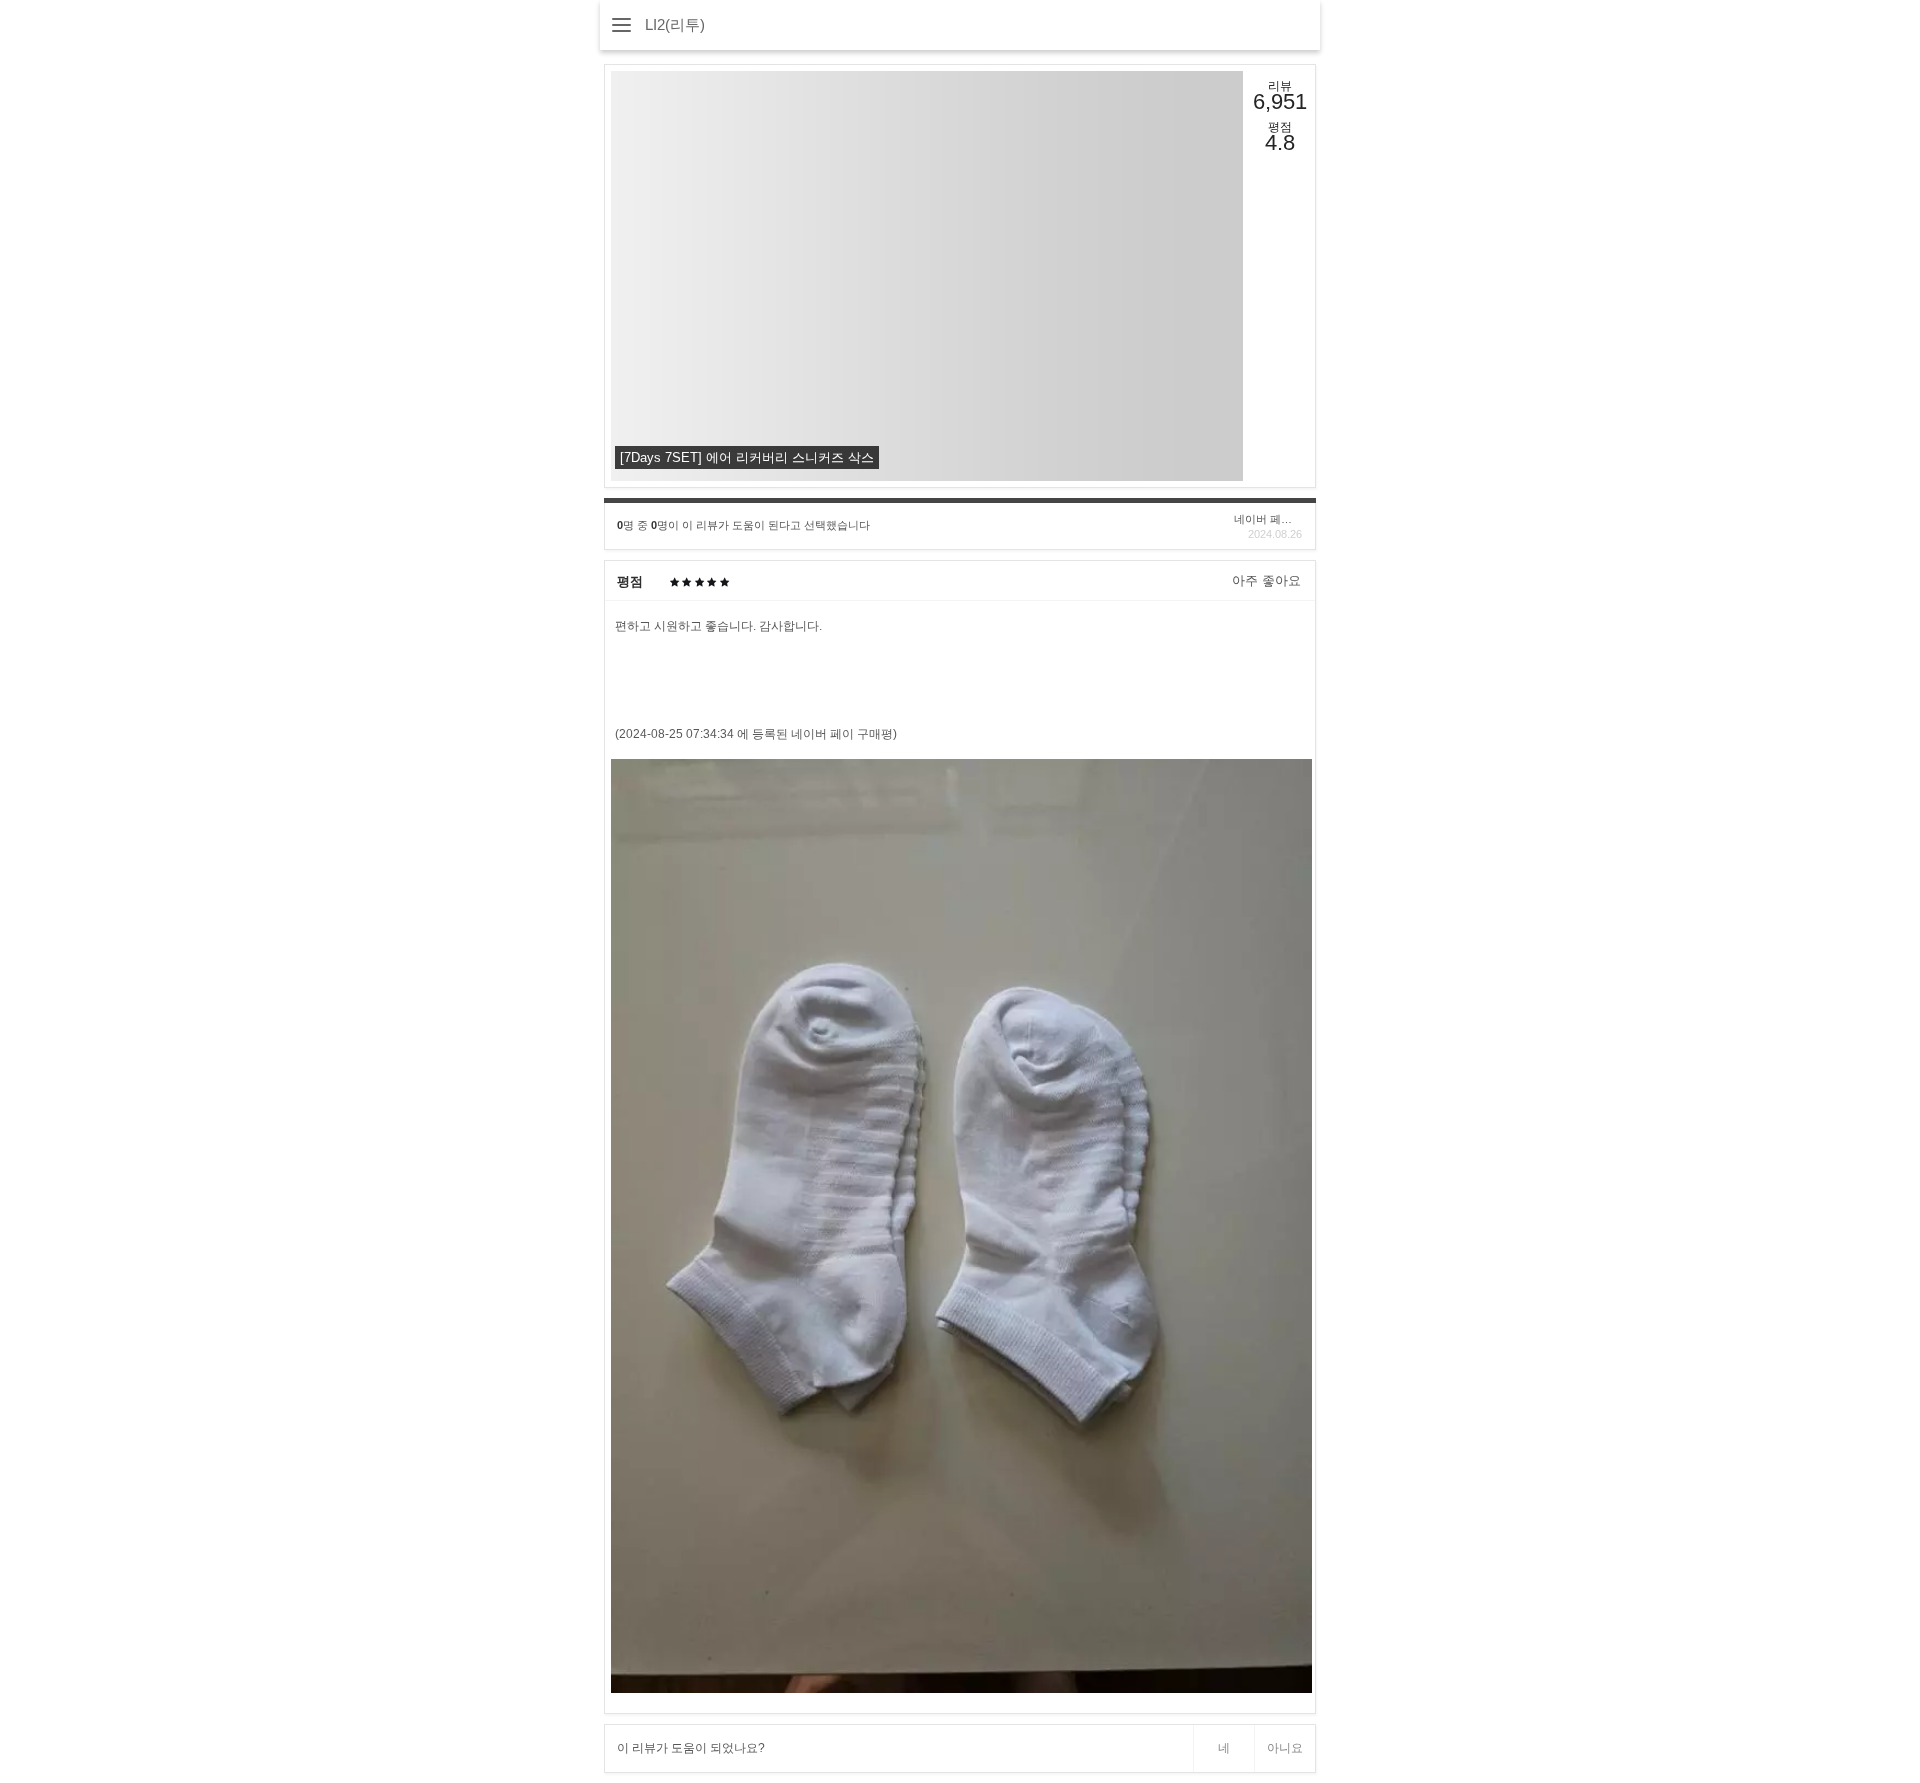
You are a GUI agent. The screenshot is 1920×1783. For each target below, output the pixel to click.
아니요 (1285, 1748)
